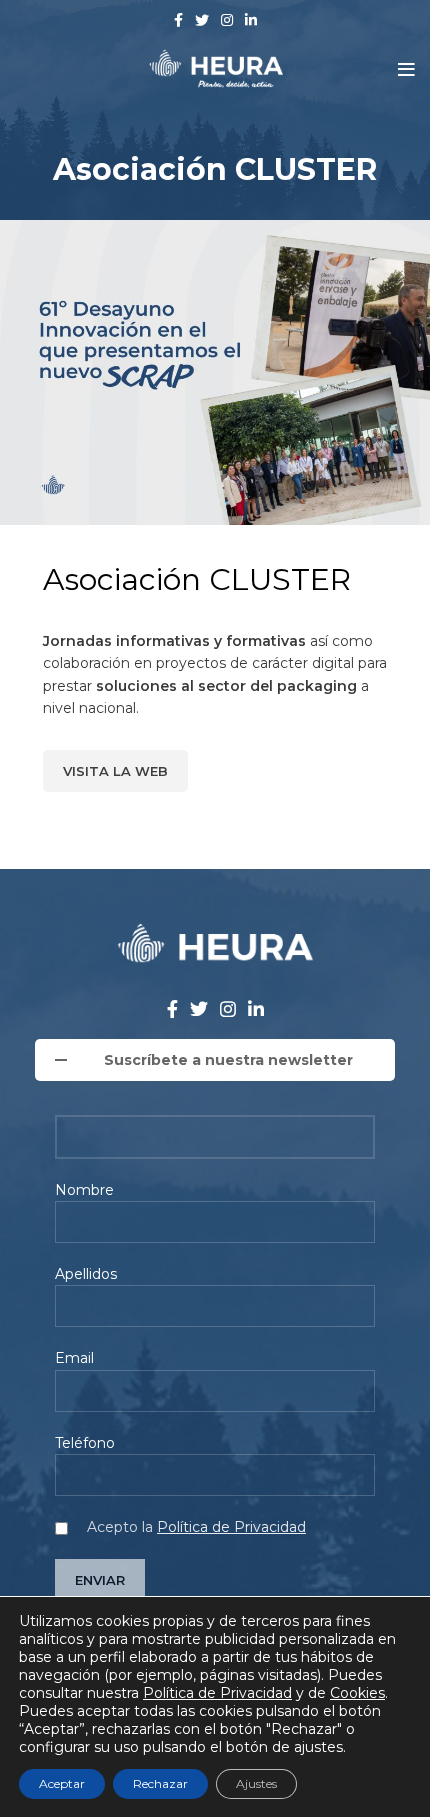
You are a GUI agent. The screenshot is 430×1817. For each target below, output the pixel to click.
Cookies (357, 1693)
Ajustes (256, 1783)
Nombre (84, 1190)
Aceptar (62, 1783)
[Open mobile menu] (406, 70)
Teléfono (85, 1443)
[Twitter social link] (202, 20)
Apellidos (86, 1274)
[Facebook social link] (178, 20)
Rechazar (160, 1783)
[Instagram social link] (227, 20)
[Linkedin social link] (251, 20)
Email (74, 1358)
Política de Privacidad (231, 1527)
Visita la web (115, 771)
